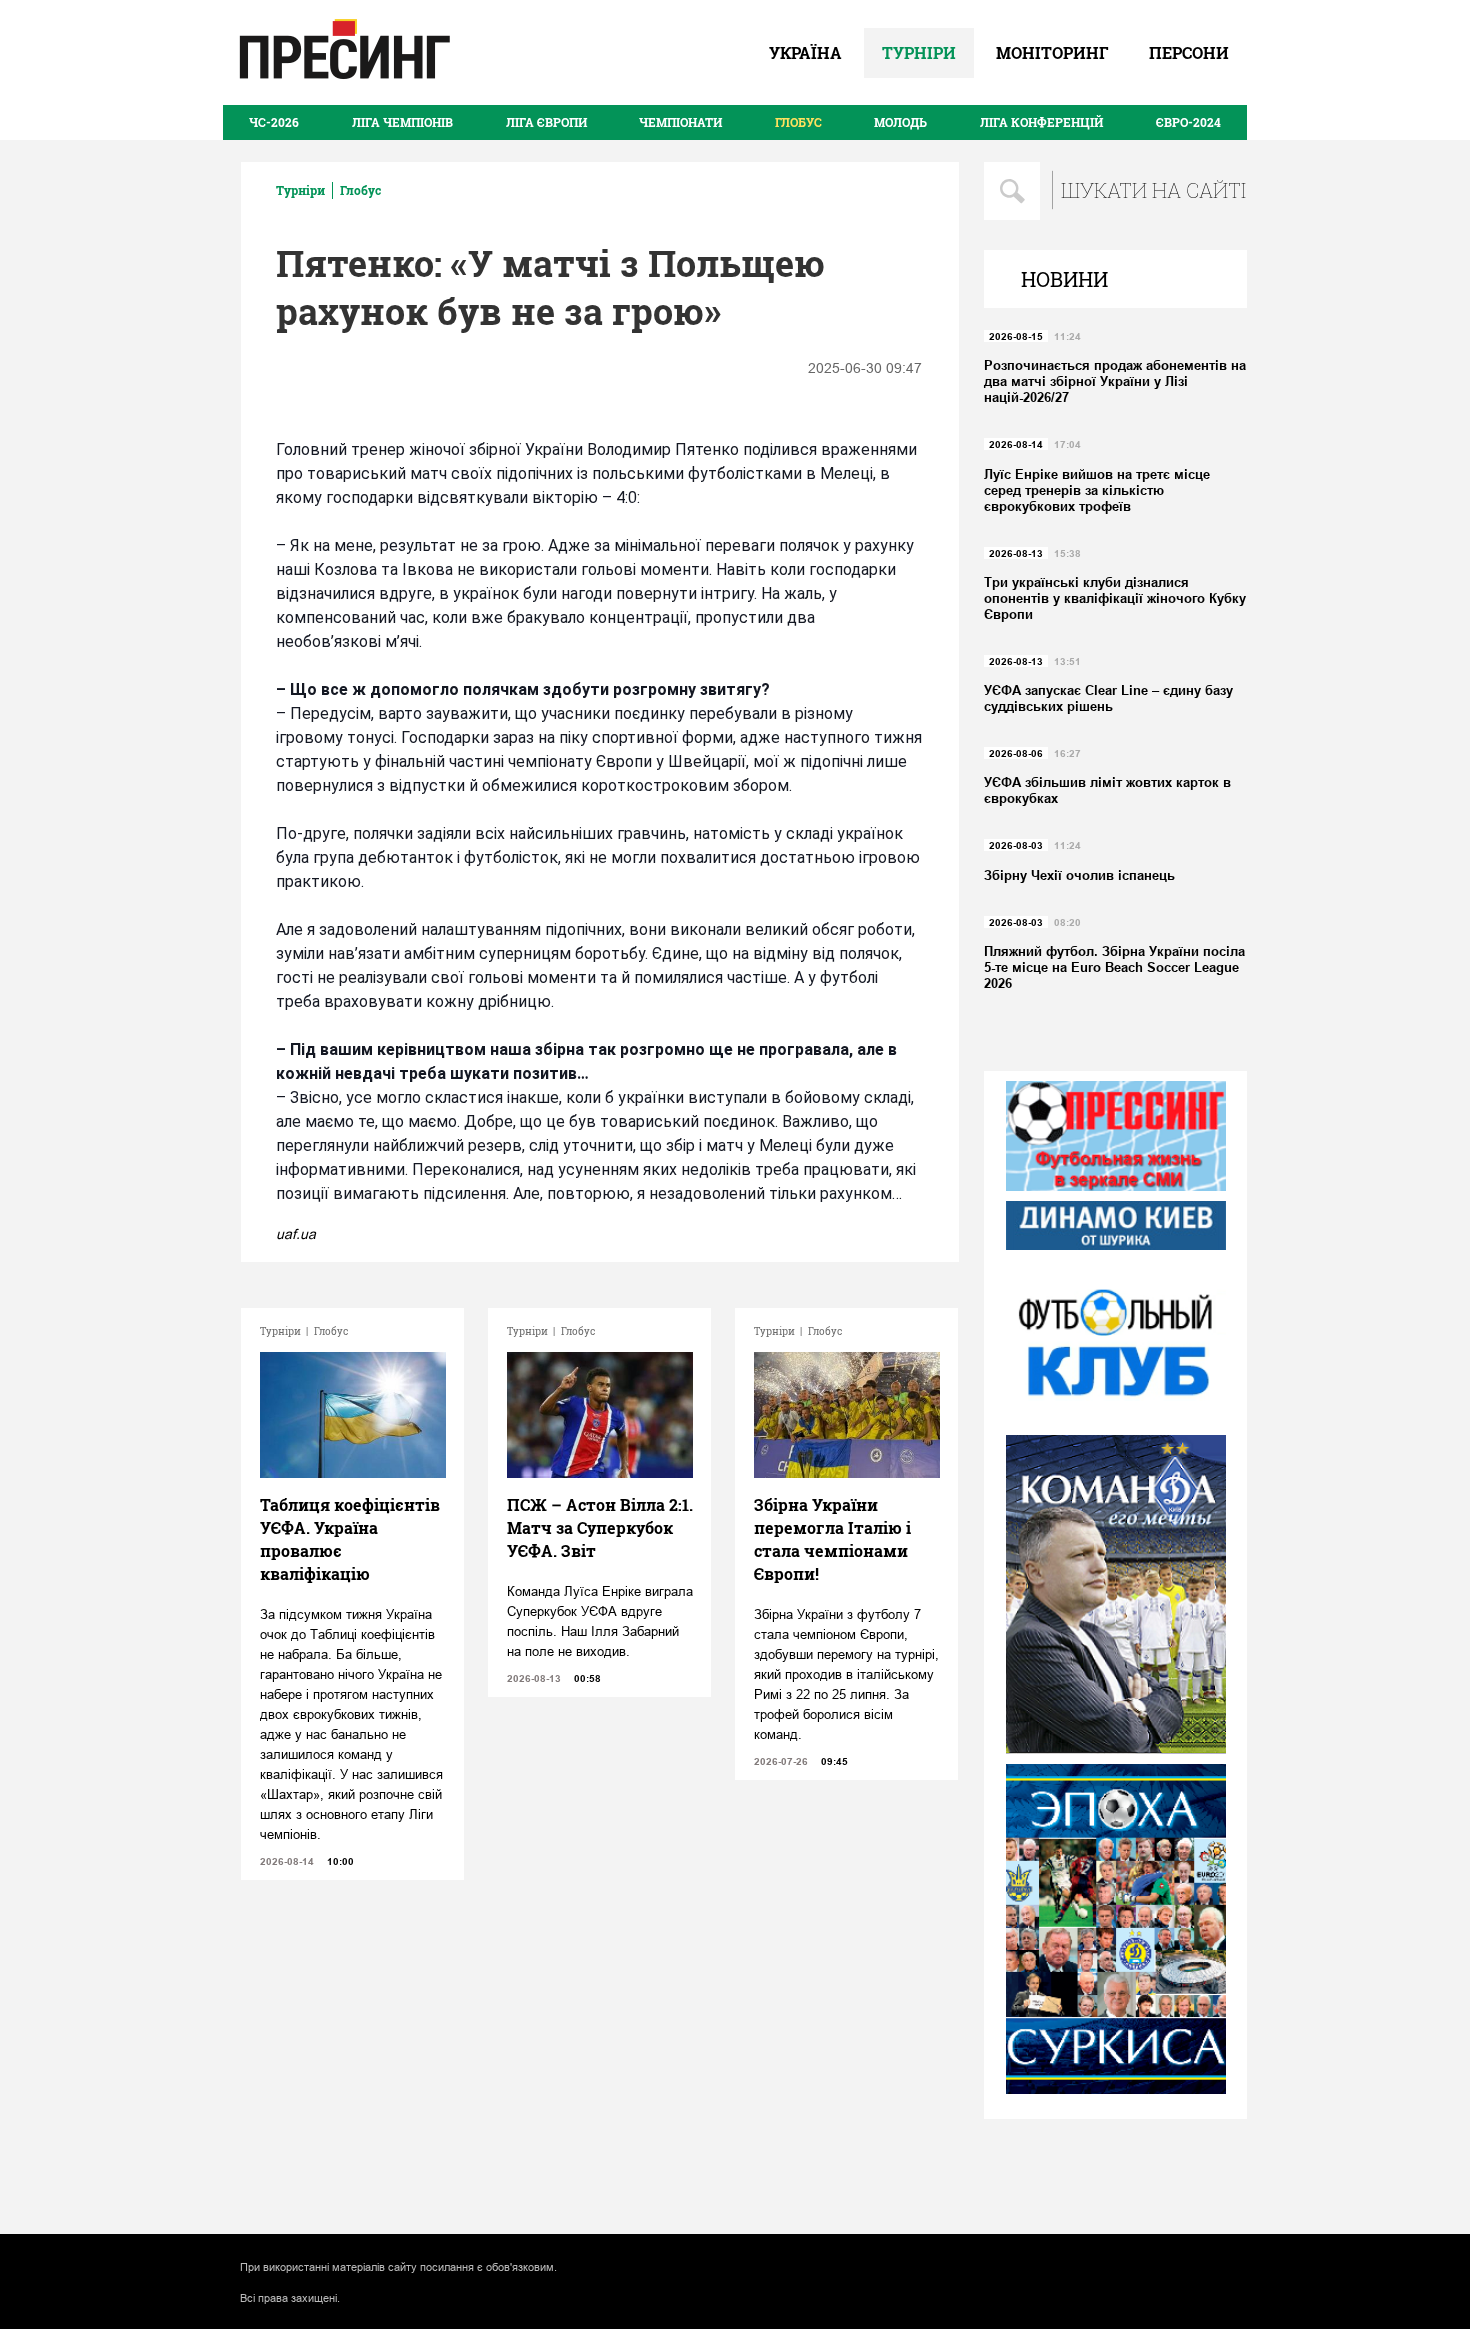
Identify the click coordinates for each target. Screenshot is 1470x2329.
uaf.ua (296, 1234)
